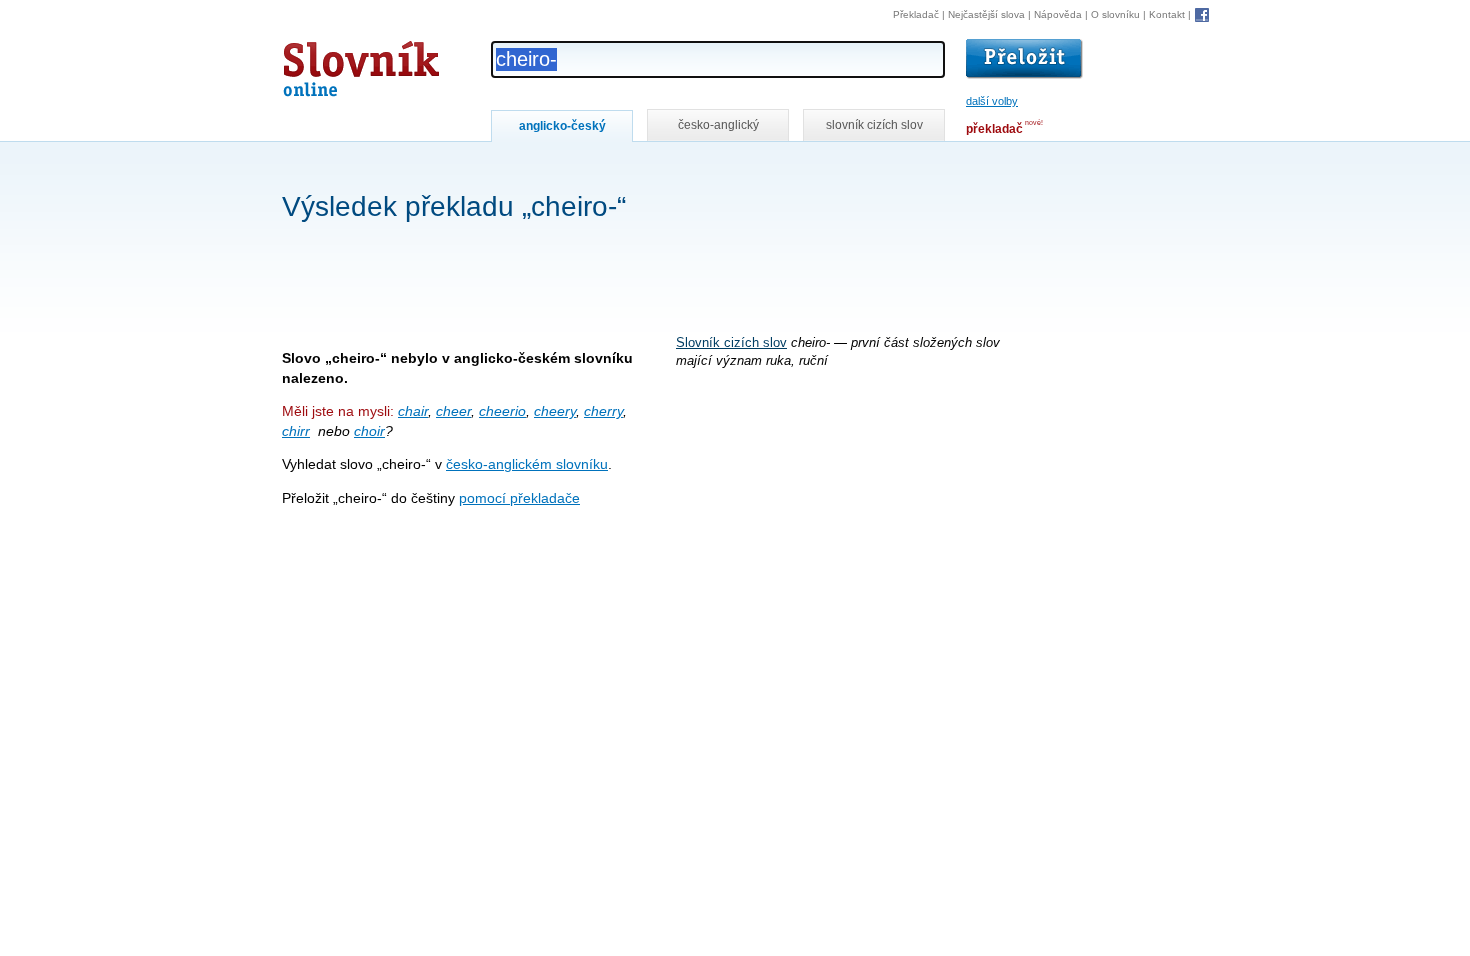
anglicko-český (562, 126)
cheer (453, 411)
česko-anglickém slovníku (527, 464)
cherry (603, 411)
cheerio (502, 411)
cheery (555, 411)
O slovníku (1115, 14)
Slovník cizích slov (731, 343)
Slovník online (325, 63)
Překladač (916, 14)
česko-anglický (718, 125)
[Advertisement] (646, 168)
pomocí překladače (519, 498)
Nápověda (1058, 14)
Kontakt (1167, 14)
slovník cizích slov (874, 125)
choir (369, 431)
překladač (994, 129)
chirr (296, 431)
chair (413, 411)
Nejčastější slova (986, 14)
